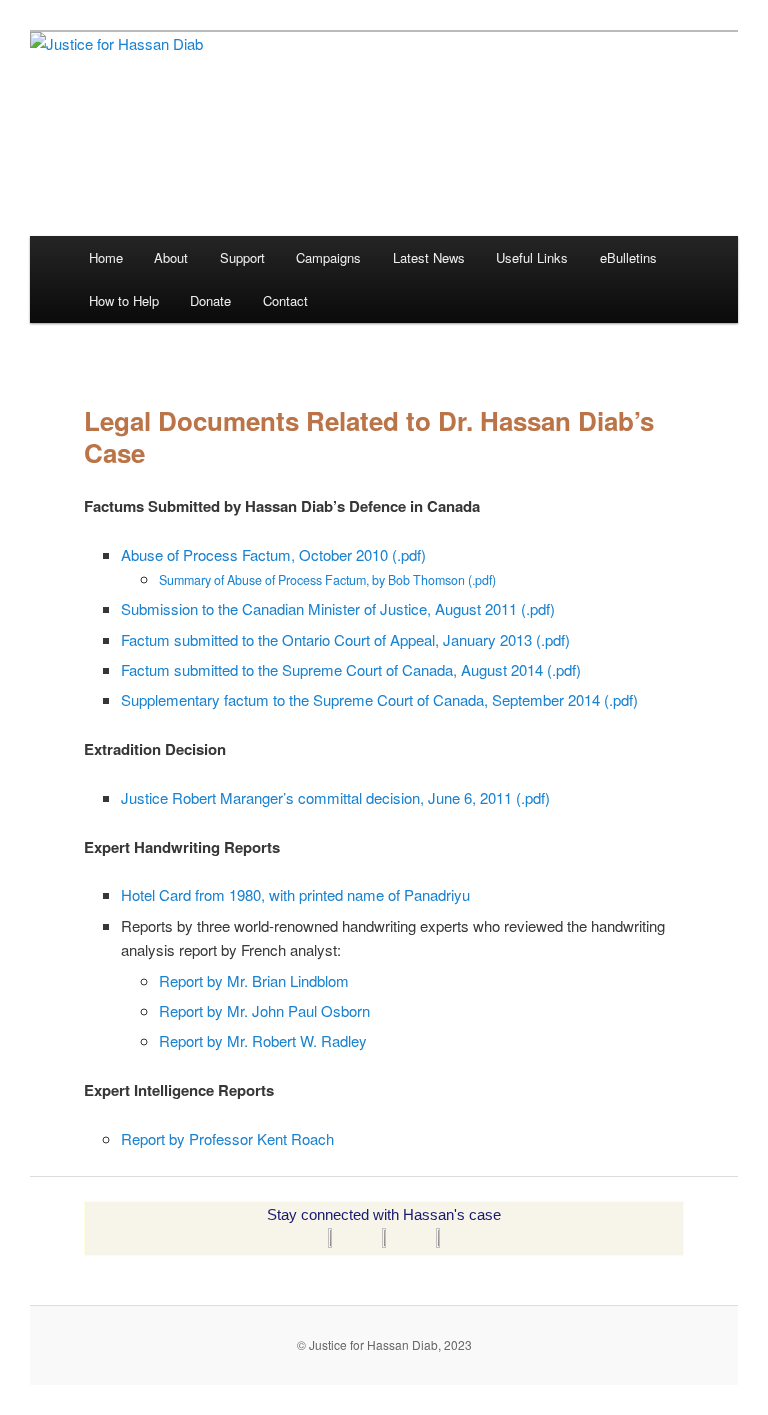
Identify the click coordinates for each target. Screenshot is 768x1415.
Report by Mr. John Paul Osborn (264, 1010)
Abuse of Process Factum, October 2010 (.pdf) (273, 554)
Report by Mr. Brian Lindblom (254, 980)
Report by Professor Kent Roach (227, 1138)
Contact (285, 300)
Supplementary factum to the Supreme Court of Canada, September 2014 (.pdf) (379, 699)
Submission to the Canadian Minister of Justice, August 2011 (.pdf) (338, 608)
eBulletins (628, 257)
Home (106, 257)
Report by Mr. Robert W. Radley (263, 1040)
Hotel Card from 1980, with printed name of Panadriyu (295, 894)
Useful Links (532, 257)
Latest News (429, 257)
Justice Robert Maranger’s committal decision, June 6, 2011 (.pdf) (335, 797)
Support (242, 257)
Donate (210, 300)
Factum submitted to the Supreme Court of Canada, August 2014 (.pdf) (351, 669)
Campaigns (328, 257)
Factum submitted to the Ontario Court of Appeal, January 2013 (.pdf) (345, 639)
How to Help (124, 300)
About (171, 257)
